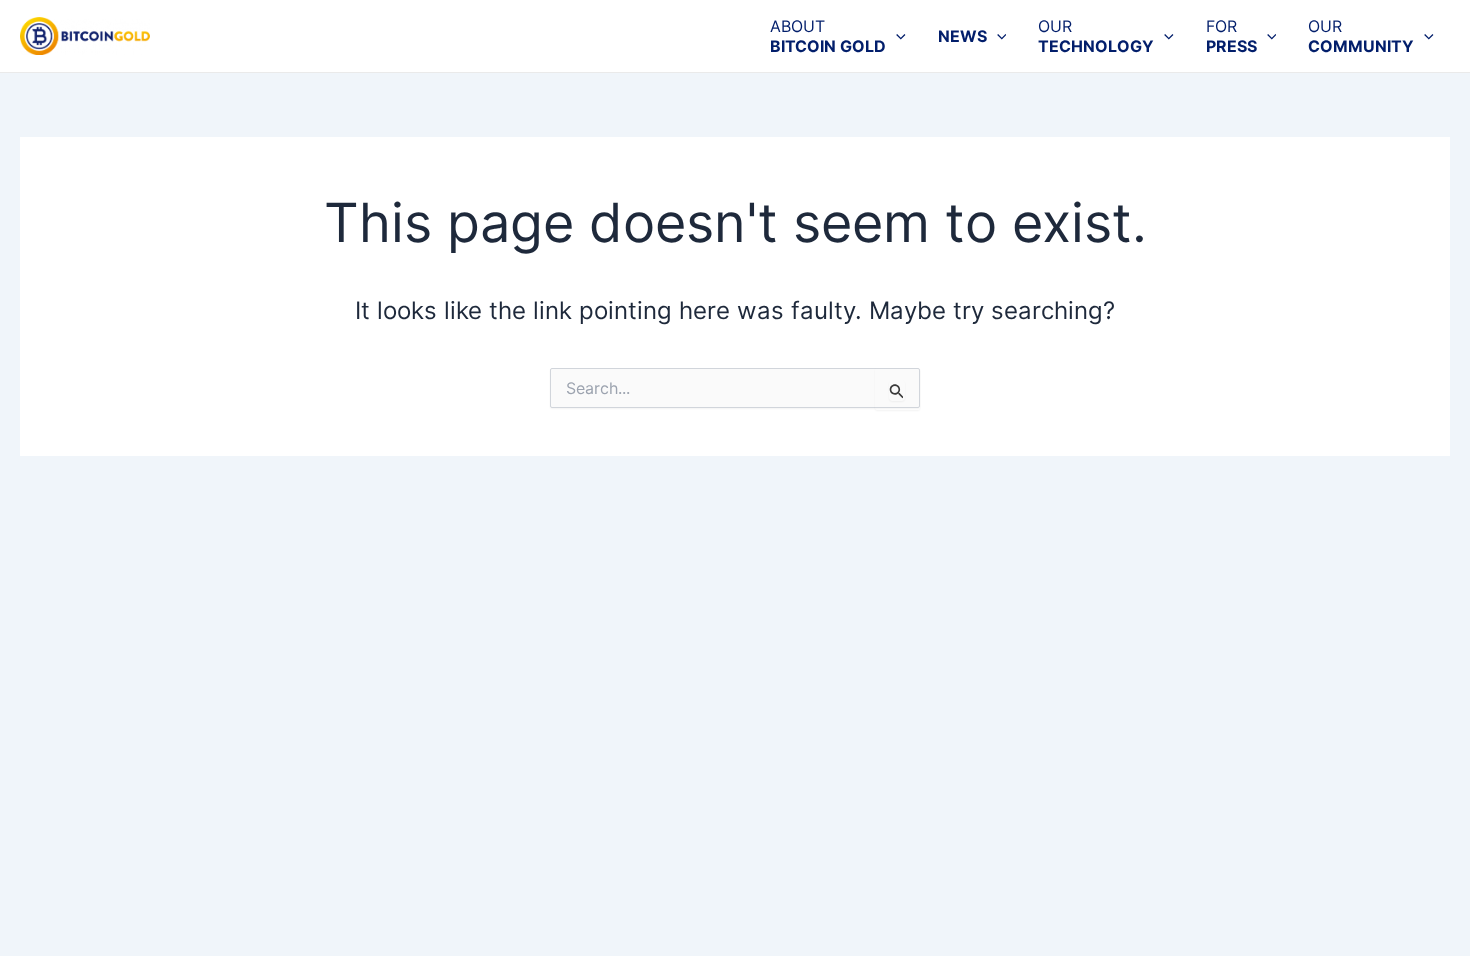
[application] (896, 36)
